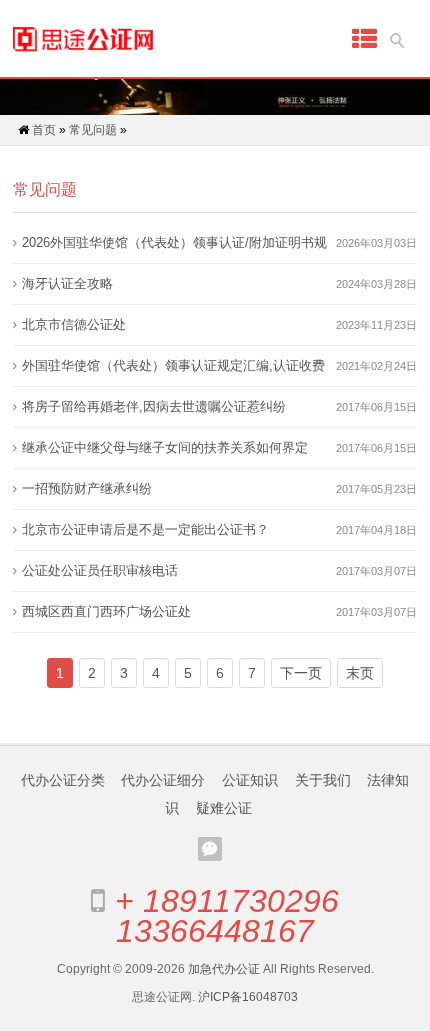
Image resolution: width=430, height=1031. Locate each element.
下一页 (301, 673)
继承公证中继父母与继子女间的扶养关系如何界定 (165, 447)
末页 (360, 673)
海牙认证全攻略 (67, 283)
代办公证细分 (163, 780)
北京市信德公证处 (74, 324)
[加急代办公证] (83, 38)
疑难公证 (224, 808)
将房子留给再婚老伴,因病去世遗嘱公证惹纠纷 (154, 406)
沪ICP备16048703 (248, 997)
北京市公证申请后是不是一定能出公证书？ (145, 529)
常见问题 (93, 130)
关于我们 (323, 780)
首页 (44, 130)
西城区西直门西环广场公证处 (106, 611)
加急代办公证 (224, 969)
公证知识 (250, 780)
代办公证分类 (63, 780)
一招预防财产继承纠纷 (87, 488)
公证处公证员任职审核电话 (100, 570)
